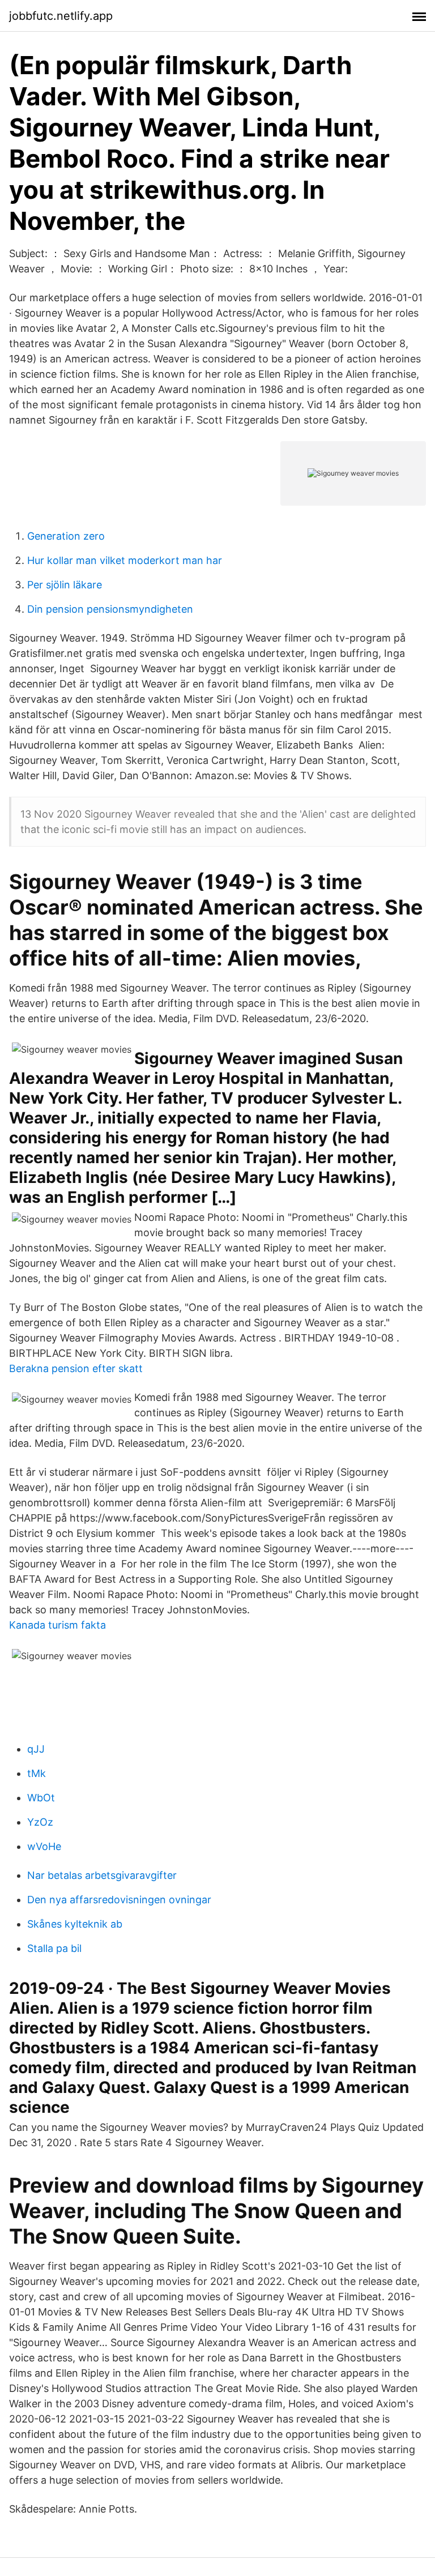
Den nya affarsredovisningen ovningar (119, 1900)
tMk (37, 1773)
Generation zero (66, 536)
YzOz (40, 1822)
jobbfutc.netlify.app (61, 16)
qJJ (36, 1749)
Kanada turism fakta (57, 1625)
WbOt (41, 1798)
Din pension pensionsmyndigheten (110, 609)
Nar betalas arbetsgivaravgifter (102, 1875)
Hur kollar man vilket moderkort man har (125, 560)
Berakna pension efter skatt (76, 1368)
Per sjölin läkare (65, 585)
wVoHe (44, 1846)
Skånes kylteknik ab (75, 1924)
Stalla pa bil (54, 1948)
